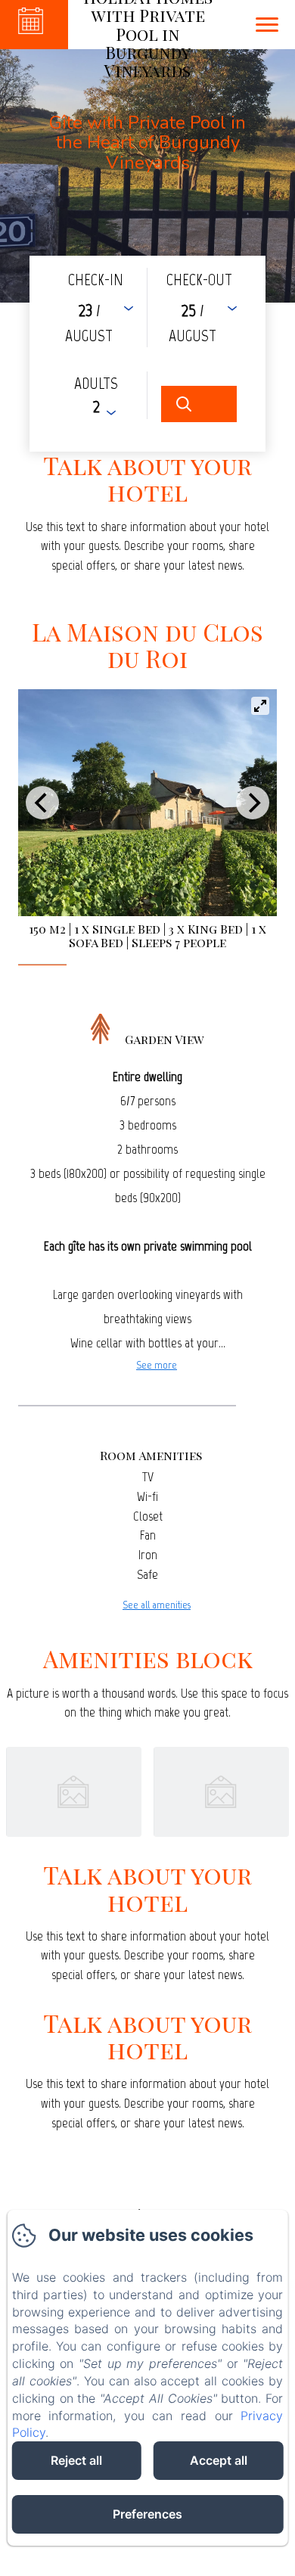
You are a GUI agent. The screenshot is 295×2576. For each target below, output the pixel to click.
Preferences (147, 2514)
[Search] (199, 404)
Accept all (219, 2460)
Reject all (76, 2460)
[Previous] (42, 803)
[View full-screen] (260, 706)
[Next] (253, 803)
